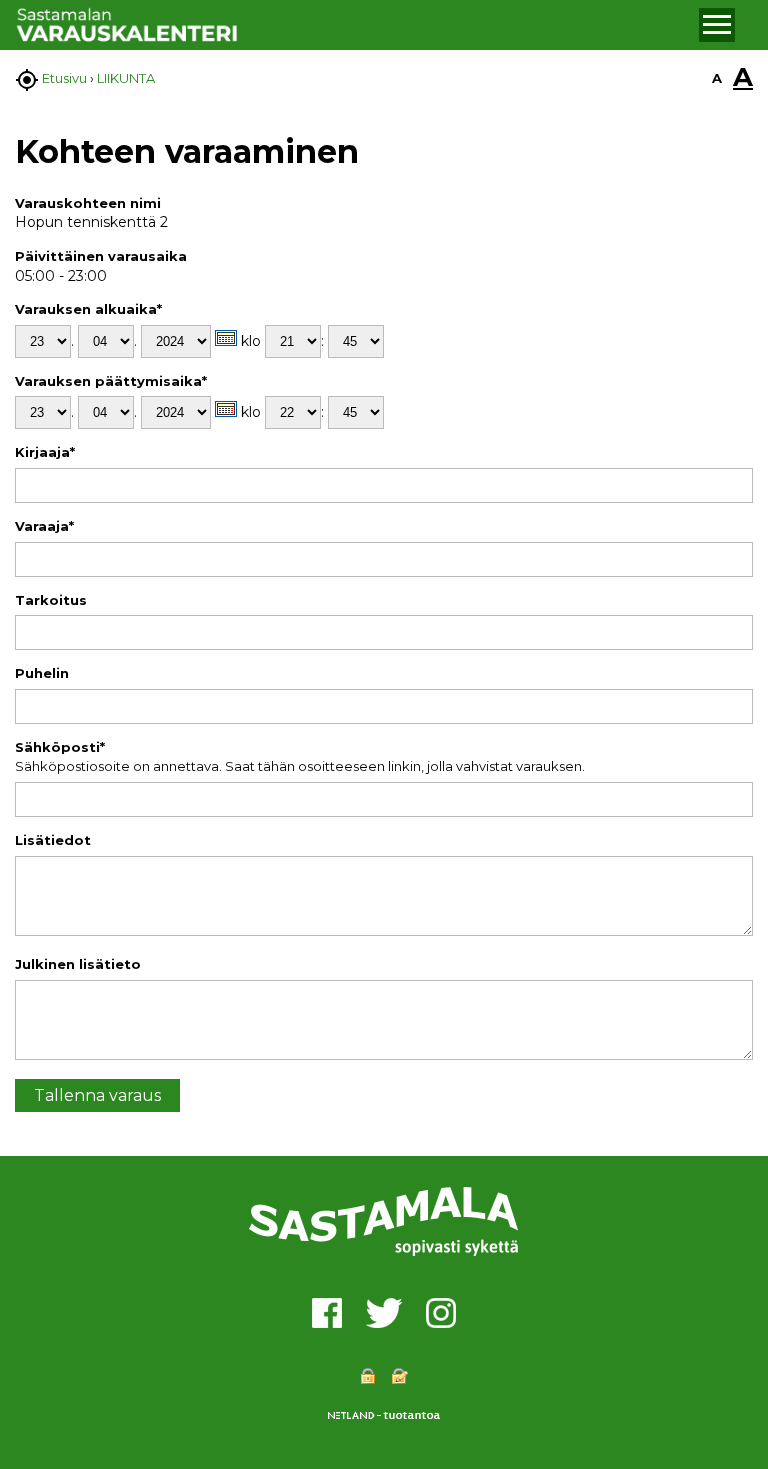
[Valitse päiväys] (226, 338)
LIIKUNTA (126, 78)
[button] (717, 25)
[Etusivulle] (354, 25)
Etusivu (64, 78)
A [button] (717, 78)
